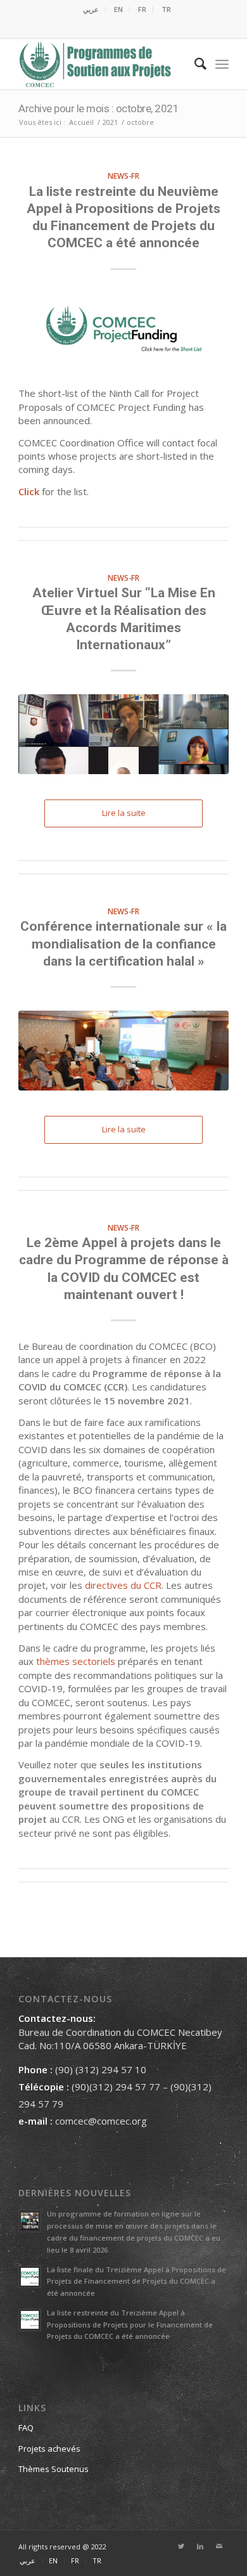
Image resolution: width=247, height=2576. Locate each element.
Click (29, 491)
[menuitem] (91, 10)
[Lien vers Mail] (219, 2546)
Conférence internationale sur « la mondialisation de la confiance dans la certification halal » (123, 944)
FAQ (26, 2428)
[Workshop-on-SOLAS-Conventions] (123, 734)
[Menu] (222, 64)
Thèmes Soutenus (54, 2469)
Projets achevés (49, 2449)
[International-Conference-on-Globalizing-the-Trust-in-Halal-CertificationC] (123, 1051)
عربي (91, 9)
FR (142, 9)
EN (118, 9)
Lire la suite (124, 813)
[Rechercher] (194, 64)
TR (166, 9)
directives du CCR (123, 1585)
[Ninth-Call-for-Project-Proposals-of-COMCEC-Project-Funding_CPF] (123, 333)
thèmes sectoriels (76, 1661)
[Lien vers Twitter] (181, 2546)
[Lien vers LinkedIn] (200, 2546)
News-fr (123, 176)
